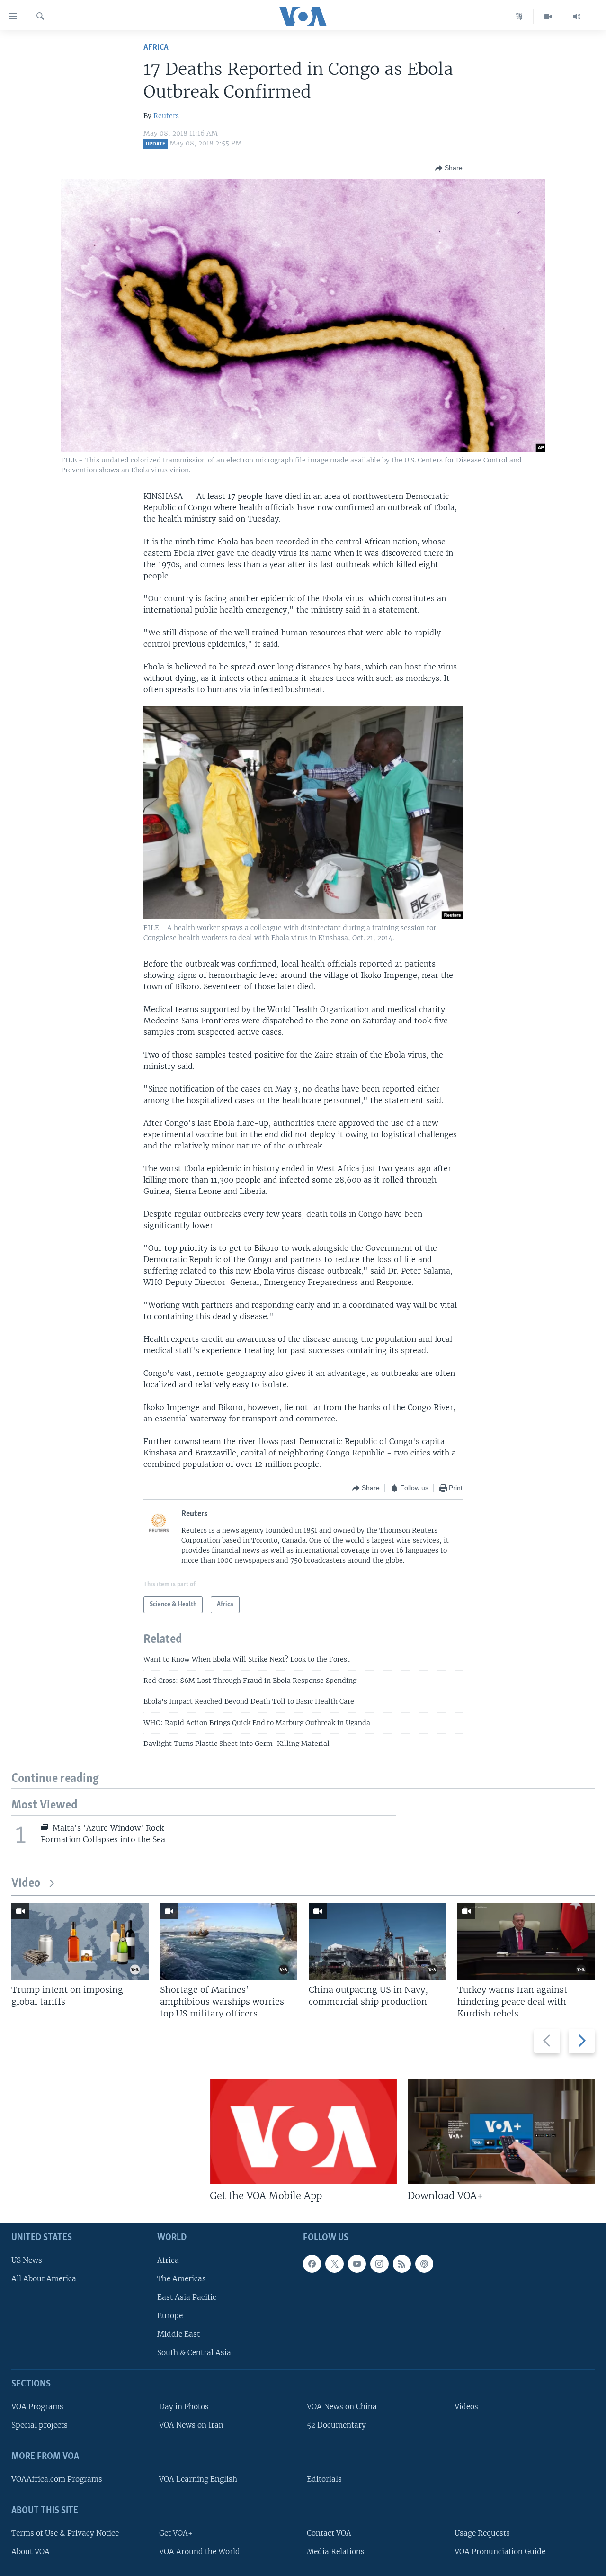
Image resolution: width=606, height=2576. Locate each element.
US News (27, 2260)
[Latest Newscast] (577, 17)
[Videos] (548, 17)
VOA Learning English (198, 2479)
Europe (170, 2316)
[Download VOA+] (501, 2131)
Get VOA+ (176, 2533)
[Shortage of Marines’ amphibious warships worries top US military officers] (229, 1942)
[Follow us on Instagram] (379, 2264)
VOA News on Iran (191, 2426)
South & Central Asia (194, 2353)
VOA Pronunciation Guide (500, 2552)
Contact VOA (329, 2533)
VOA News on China (342, 2407)
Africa (156, 48)
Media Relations (336, 2552)
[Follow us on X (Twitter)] (334, 2264)
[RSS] (402, 2264)
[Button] (449, 168)
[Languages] (519, 17)
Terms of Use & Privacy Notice (65, 2533)
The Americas (182, 2279)
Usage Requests (482, 2533)
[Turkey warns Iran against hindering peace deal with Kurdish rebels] (526, 1942)
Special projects (40, 2426)
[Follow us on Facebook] (312, 2264)
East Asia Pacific (187, 2297)
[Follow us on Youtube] (357, 2264)
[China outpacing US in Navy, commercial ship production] (377, 1942)
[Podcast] (424, 2264)
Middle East (178, 2335)
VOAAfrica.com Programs (57, 2479)
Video (26, 1884)
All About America (44, 2279)
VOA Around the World (200, 2552)
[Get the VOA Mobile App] (303, 2131)
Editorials (324, 2479)
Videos (466, 2407)
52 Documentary (336, 2426)
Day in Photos (184, 2407)
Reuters (166, 116)
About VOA (31, 2552)
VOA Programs (37, 2407)
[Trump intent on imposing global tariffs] (80, 1942)
